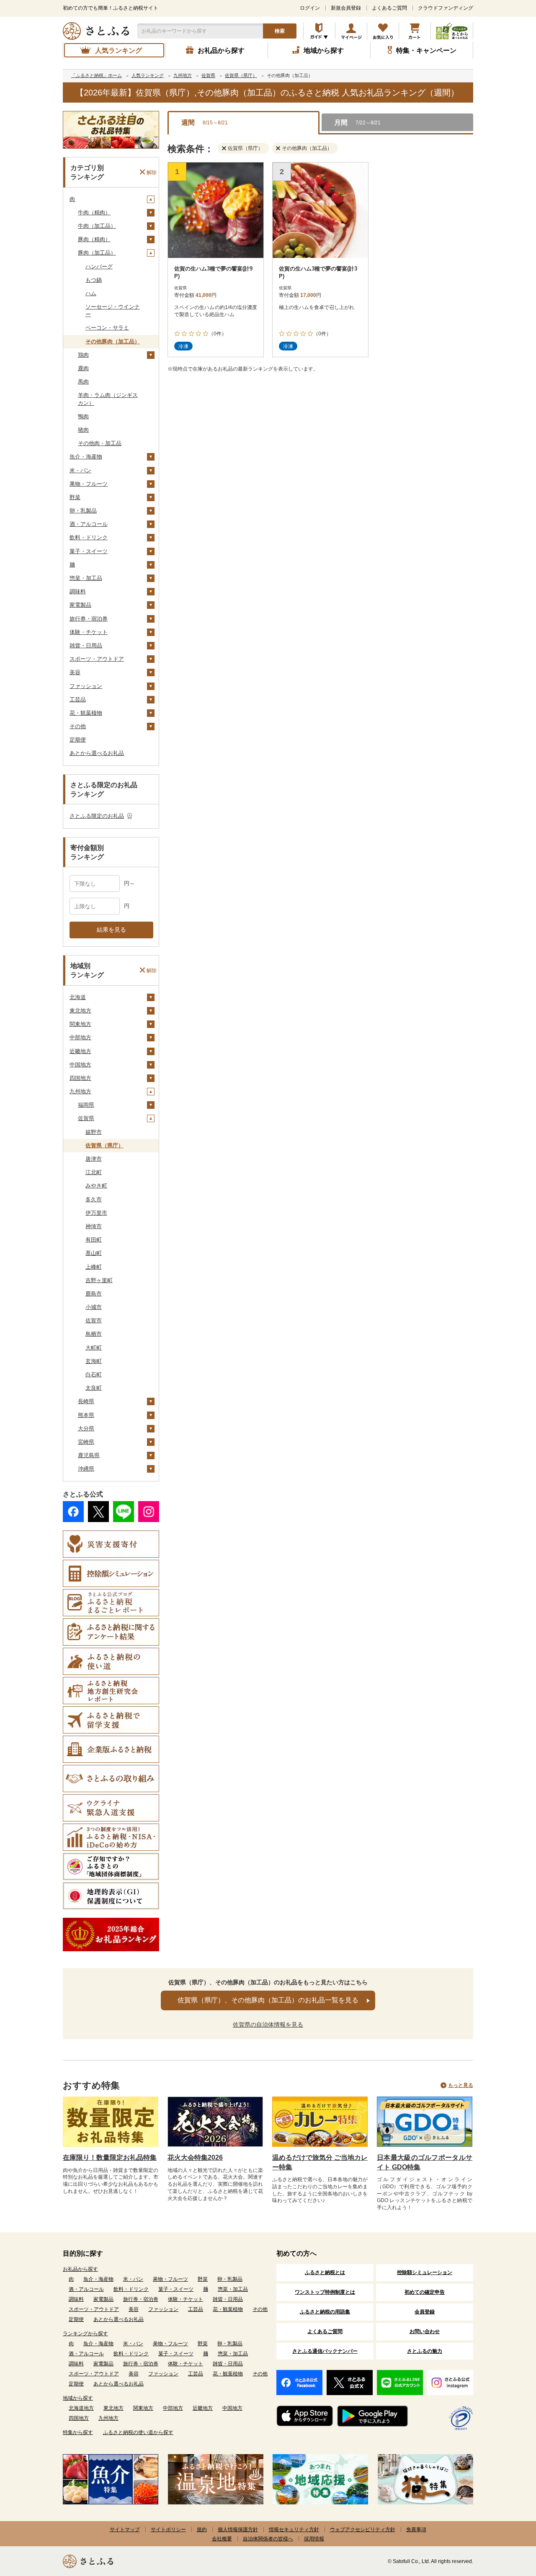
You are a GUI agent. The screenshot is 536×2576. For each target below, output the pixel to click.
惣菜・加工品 (86, 578)
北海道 (78, 997)
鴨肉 (83, 416)
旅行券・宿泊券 (89, 619)
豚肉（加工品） (97, 253)
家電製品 (80, 605)
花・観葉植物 (86, 713)
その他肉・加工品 (100, 443)
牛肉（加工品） (97, 226)
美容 (75, 672)
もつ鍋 (94, 280)
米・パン (80, 470)
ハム (91, 293)
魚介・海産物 (86, 457)
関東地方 (80, 1024)
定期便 (78, 740)
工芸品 (78, 699)
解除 (152, 172)
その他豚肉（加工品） (113, 341)
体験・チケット (89, 632)
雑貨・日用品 (86, 645)
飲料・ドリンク (89, 537)
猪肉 (83, 430)
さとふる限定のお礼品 (97, 816)
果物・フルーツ (89, 484)
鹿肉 (83, 368)
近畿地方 (80, 1051)
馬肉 (83, 382)
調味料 (78, 591)
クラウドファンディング (446, 8)
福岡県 (86, 1105)
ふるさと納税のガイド (319, 31)
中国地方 (80, 1065)
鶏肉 (83, 355)
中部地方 (80, 1037)
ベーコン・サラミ (107, 328)
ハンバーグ (99, 267)
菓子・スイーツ (89, 551)
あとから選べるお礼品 (97, 753)
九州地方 (80, 1091)
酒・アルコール (89, 524)
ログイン (310, 8)
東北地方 (80, 1011)
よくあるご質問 (389, 8)
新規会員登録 (346, 8)
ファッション (86, 686)
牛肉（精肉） (94, 213)
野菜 (75, 497)
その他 (78, 726)
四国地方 (80, 1078)
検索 (280, 31)
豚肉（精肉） (94, 239)
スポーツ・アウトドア (97, 659)
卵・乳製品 (83, 511)
